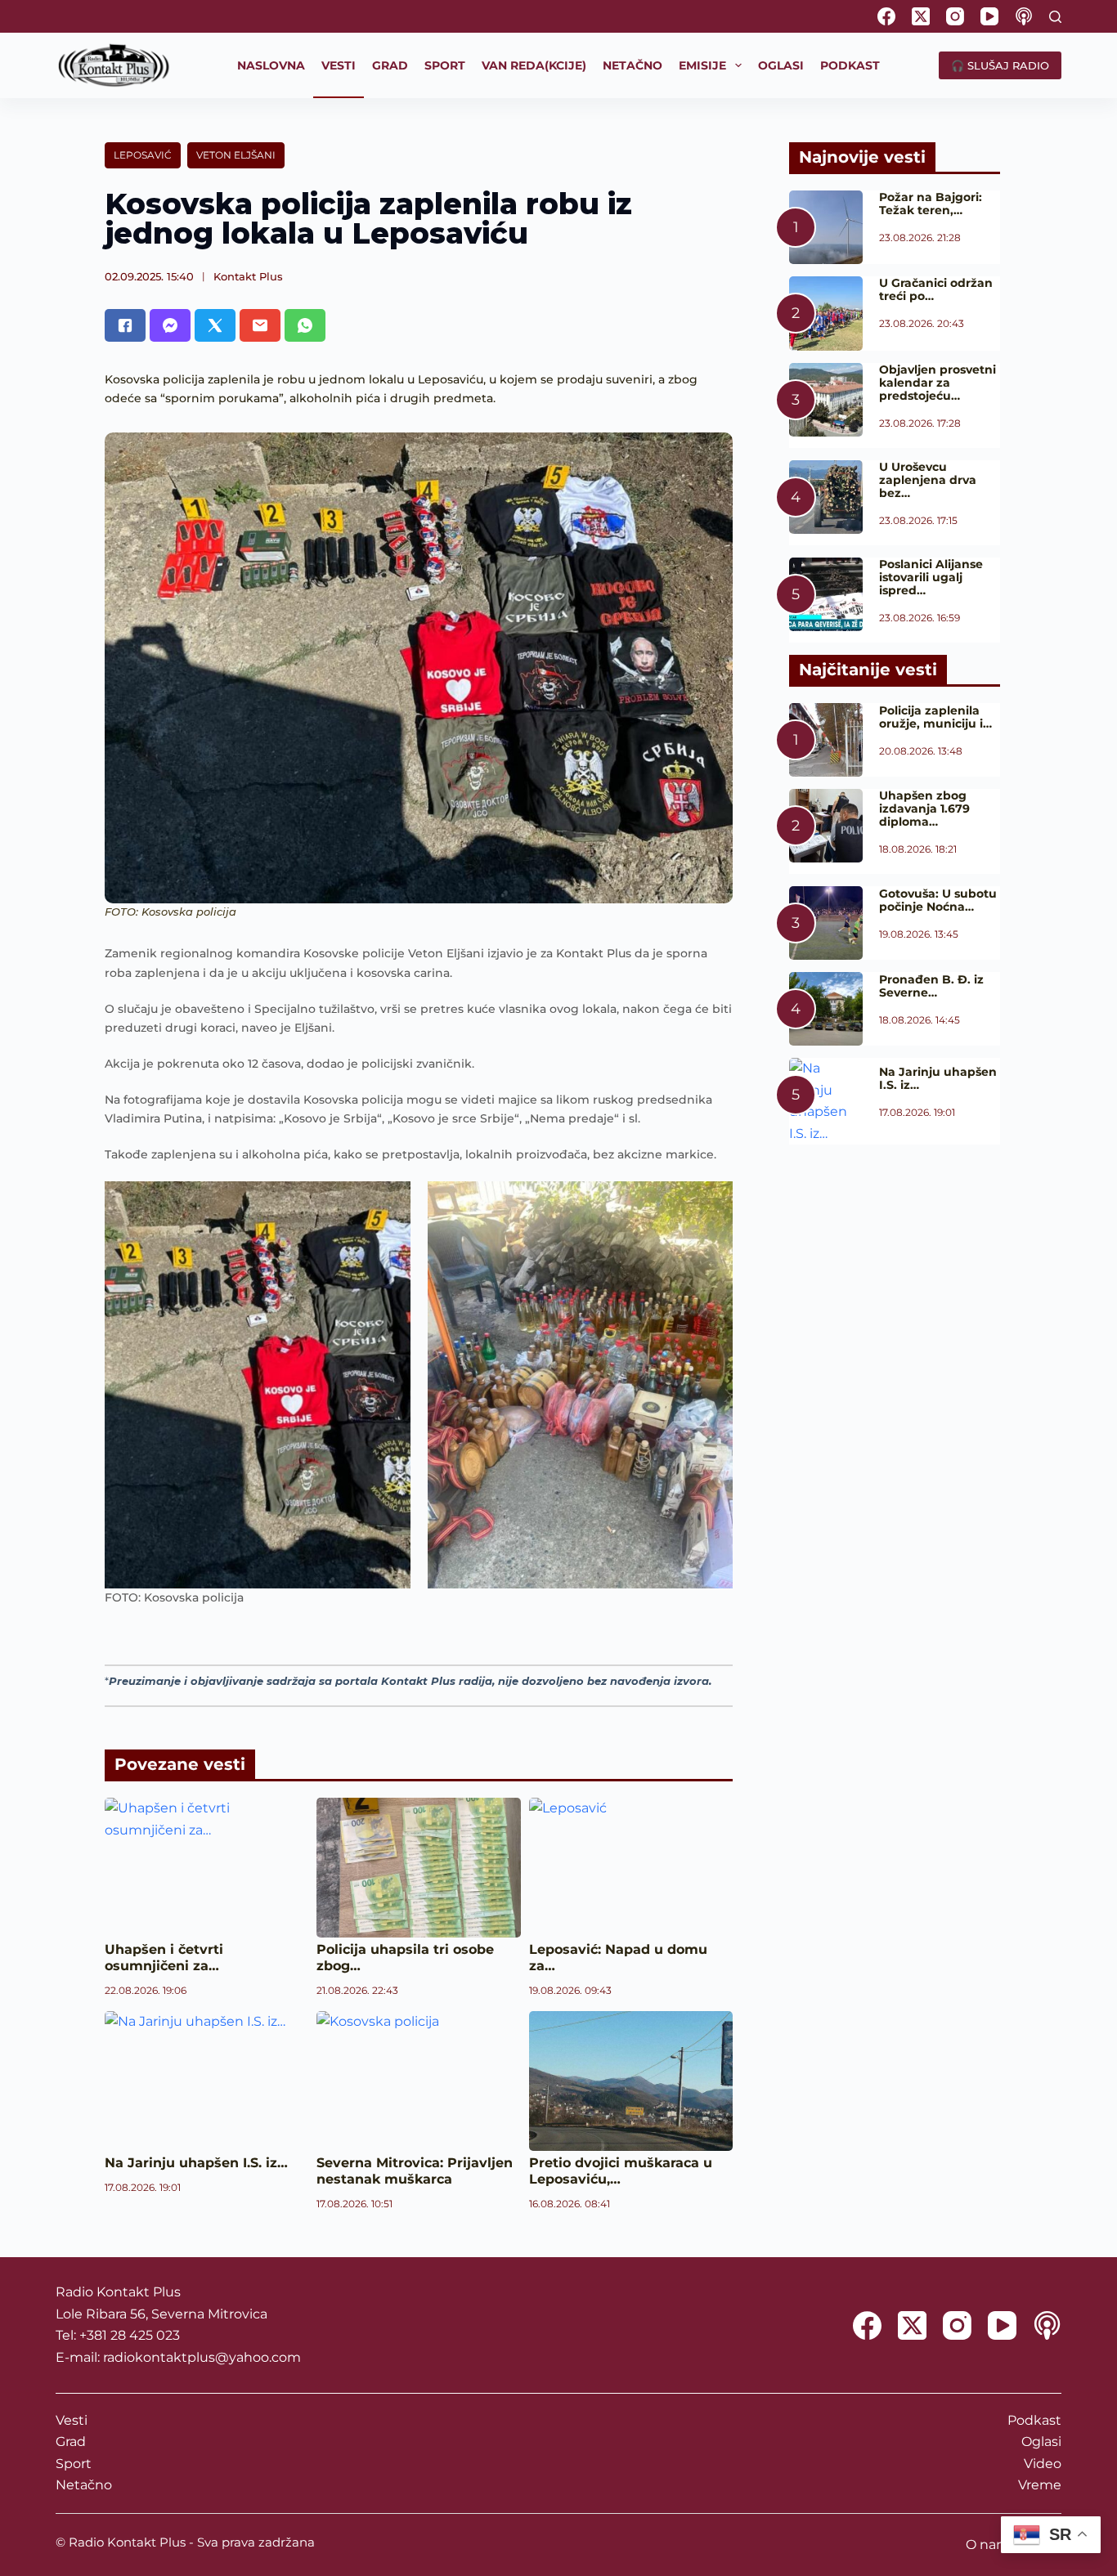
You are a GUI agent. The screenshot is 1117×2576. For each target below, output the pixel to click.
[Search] (1055, 17)
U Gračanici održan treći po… (936, 289)
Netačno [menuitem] (633, 65)
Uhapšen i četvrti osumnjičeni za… (164, 1958)
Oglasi (1041, 2442)
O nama (991, 2545)
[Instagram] (955, 16)
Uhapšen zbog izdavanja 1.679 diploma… (924, 809)
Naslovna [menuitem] (271, 65)
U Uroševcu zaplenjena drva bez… (928, 480)
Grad (71, 2442)
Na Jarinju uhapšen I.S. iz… (196, 2163)
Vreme (1040, 2485)
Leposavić (143, 155)
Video (1043, 2464)
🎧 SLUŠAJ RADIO (1000, 65)
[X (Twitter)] (921, 16)
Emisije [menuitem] (702, 65)
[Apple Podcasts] (1024, 16)
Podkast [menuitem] (850, 65)
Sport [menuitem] (445, 65)
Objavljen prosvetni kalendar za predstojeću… (938, 383)
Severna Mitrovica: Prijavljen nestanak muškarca (415, 2171)
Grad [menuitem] (390, 65)
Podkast (1034, 2420)
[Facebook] (886, 16)
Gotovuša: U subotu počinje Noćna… (938, 900)
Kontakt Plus (248, 276)
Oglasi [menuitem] (781, 65)
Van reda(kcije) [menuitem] (534, 65)
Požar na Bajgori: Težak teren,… (931, 204)
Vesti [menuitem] (339, 65)
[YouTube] (989, 16)
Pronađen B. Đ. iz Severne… (931, 986)
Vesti (72, 2420)
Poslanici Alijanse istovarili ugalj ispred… (931, 577)
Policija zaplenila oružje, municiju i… (935, 717)
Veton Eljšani (236, 155)
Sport (74, 2464)
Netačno (84, 2485)
